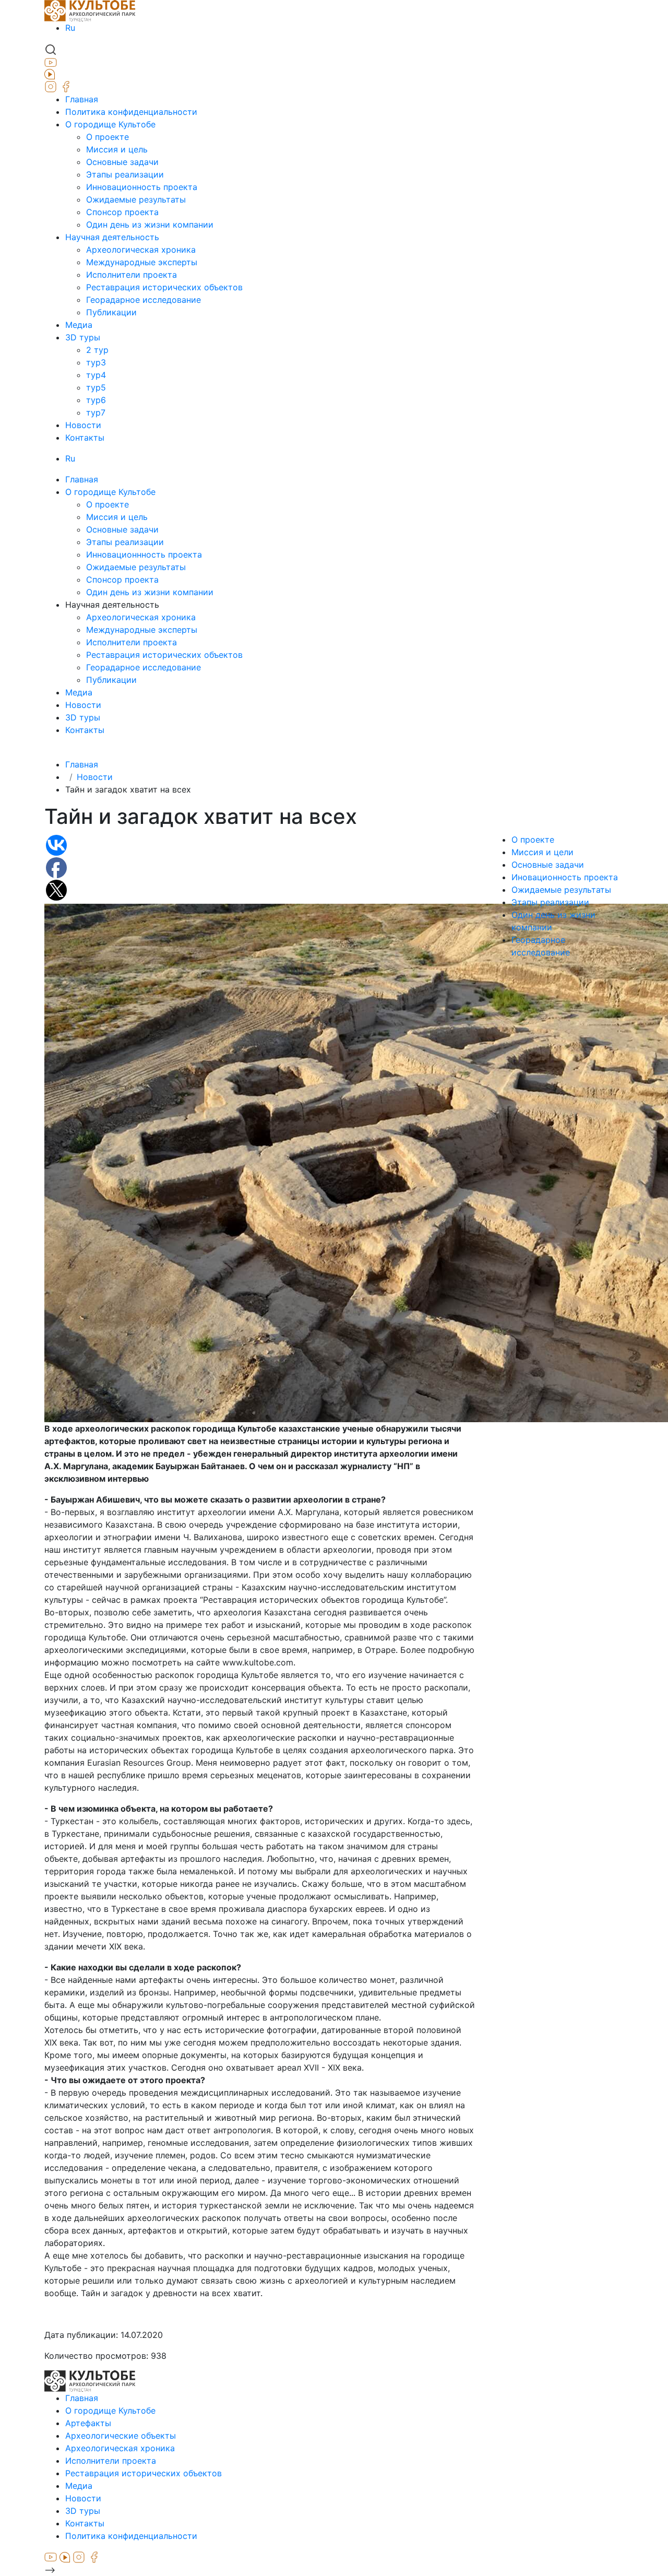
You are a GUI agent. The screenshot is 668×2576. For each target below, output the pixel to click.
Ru (70, 28)
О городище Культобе (110, 124)
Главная (82, 99)
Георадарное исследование (144, 300)
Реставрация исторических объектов (164, 287)
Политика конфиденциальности (131, 112)
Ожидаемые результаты (136, 199)
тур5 (96, 387)
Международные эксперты (142, 262)
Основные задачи (122, 162)
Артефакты (88, 2423)
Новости (83, 425)
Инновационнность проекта (144, 554)
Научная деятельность (112, 237)
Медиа (79, 325)
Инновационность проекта (142, 187)
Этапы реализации (125, 174)
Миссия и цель (117, 149)
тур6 (96, 400)
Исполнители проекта (132, 275)
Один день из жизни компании (150, 224)
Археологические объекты (121, 2436)
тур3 (96, 362)
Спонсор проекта (122, 212)
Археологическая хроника (141, 250)
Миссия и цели (542, 852)
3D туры (83, 337)
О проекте (108, 137)
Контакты (85, 438)
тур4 (96, 375)
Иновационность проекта (565, 877)
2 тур (97, 350)
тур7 (96, 412)
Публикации (111, 312)
